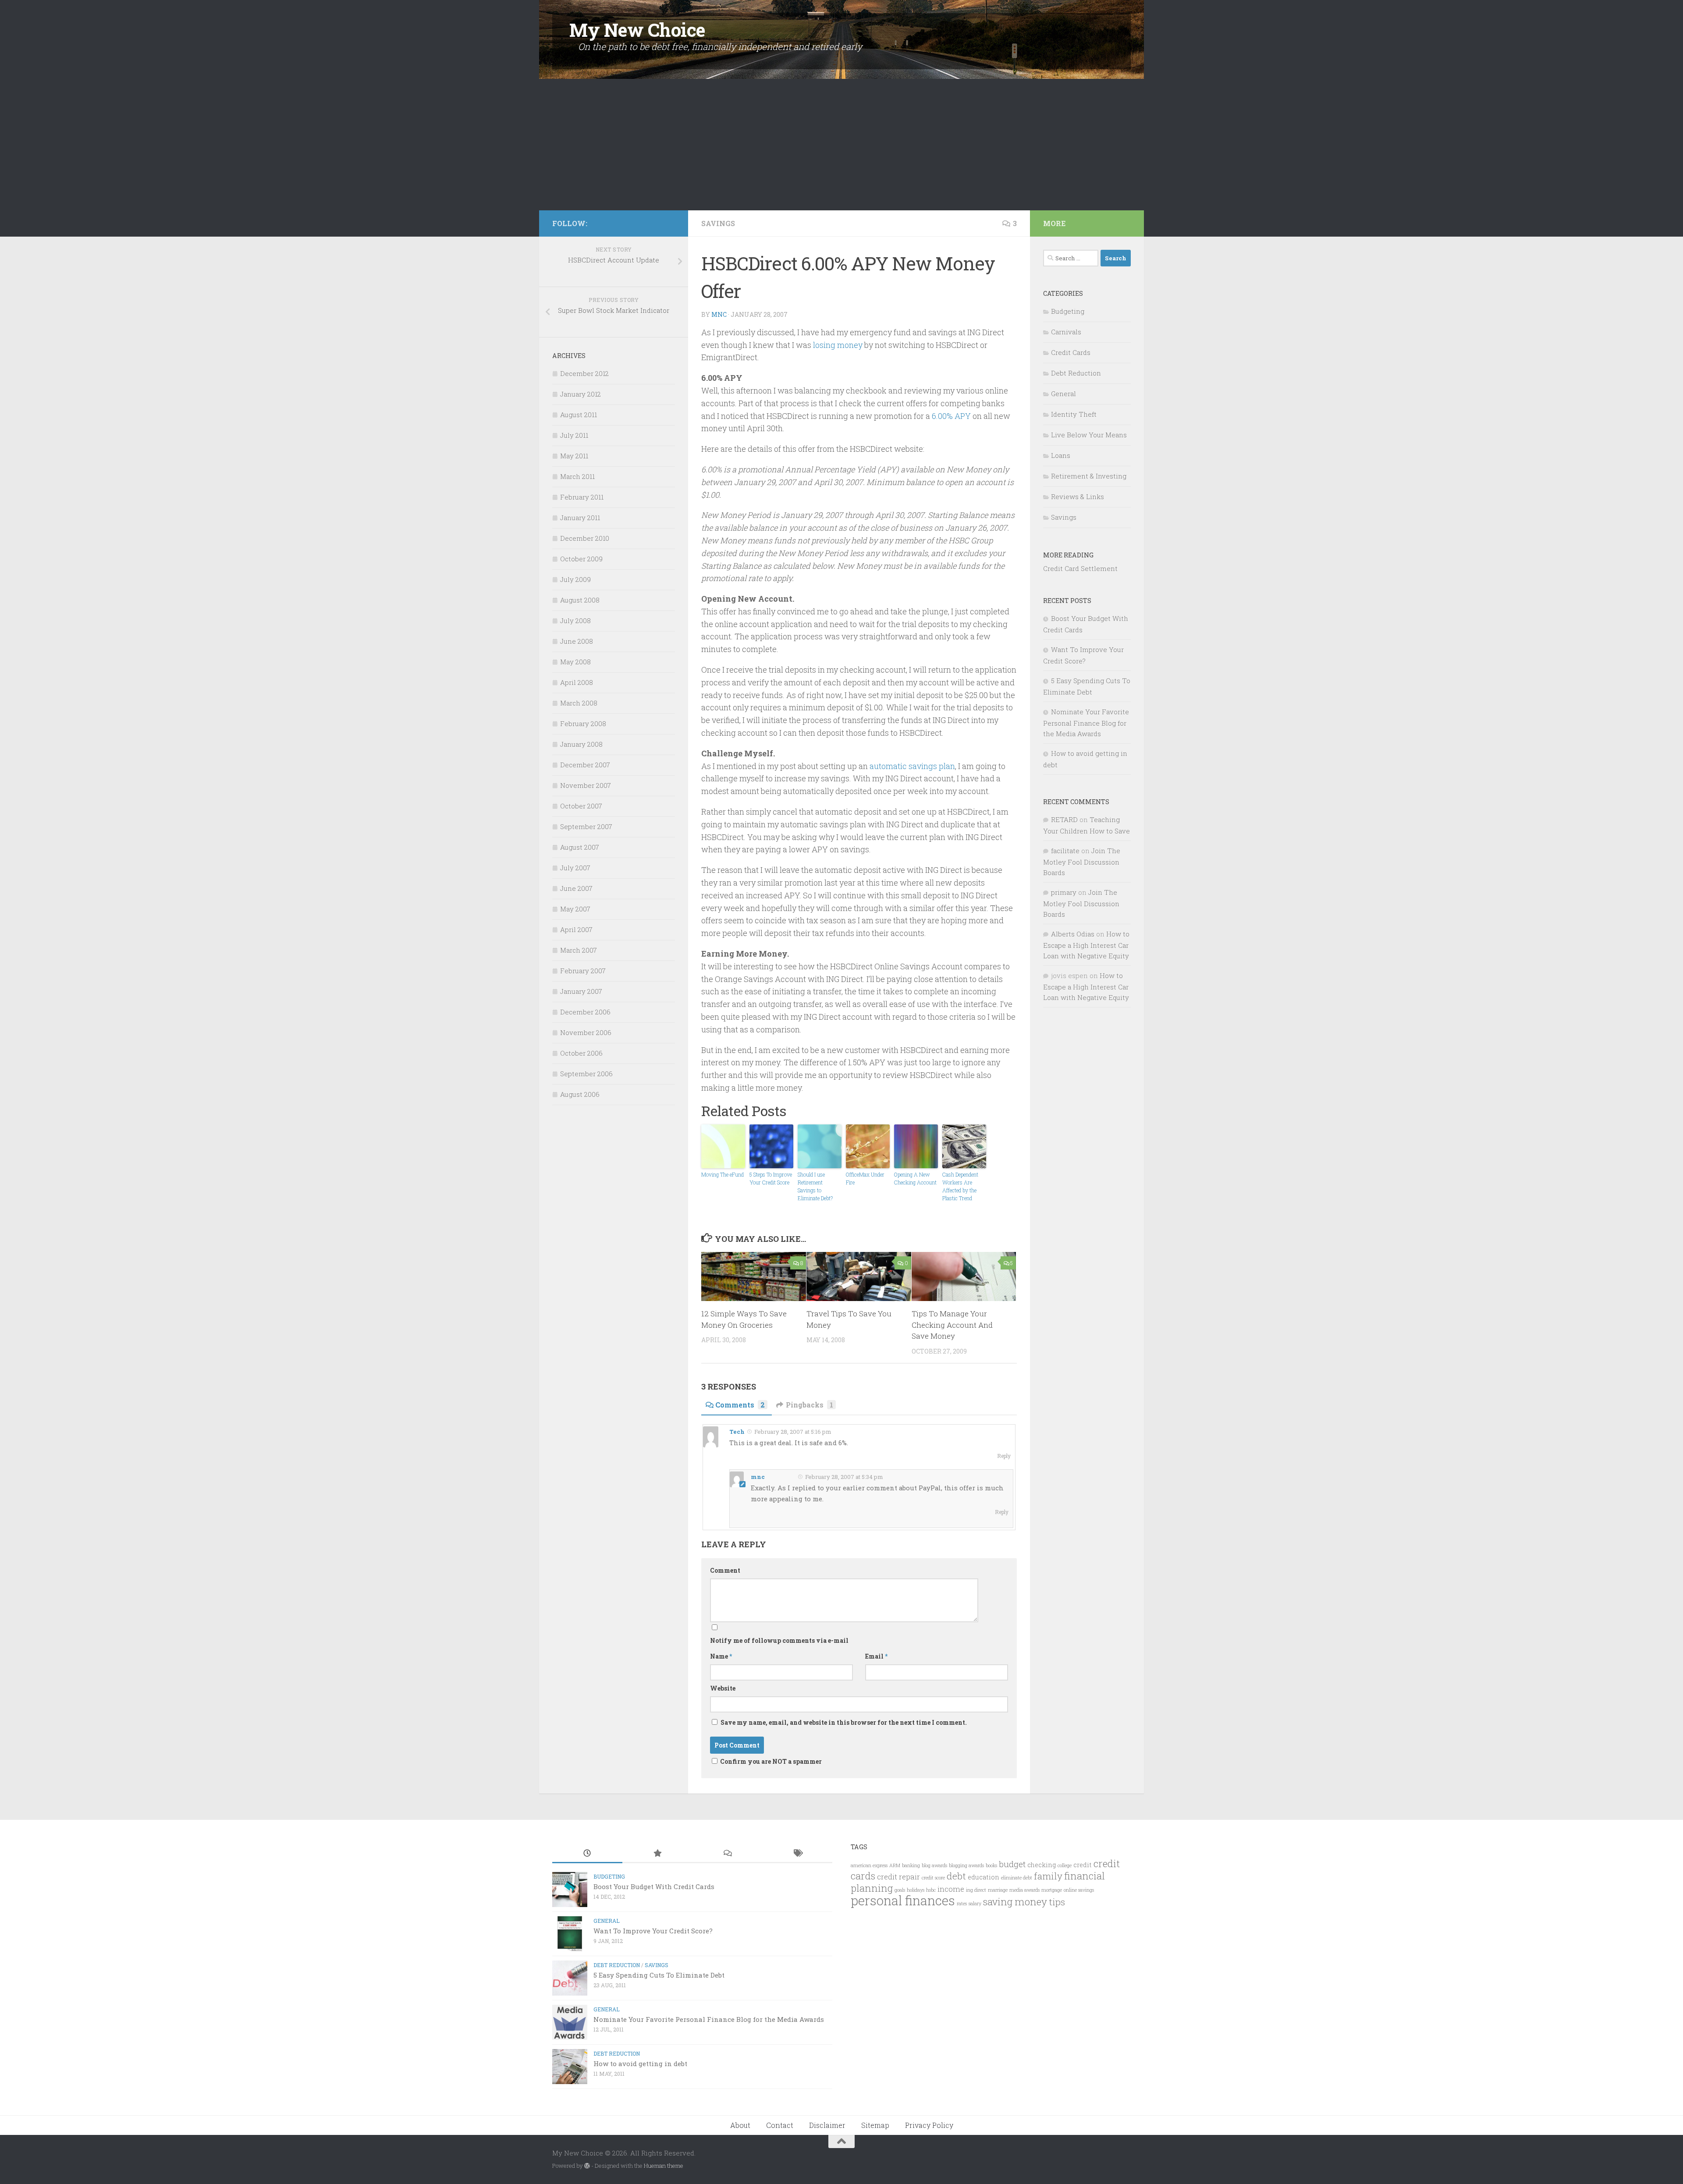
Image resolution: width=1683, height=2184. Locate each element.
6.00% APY (951, 416)
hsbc (931, 1890)
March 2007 (579, 950)
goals (900, 1890)
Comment (725, 1570)
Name (721, 1656)
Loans (1061, 455)
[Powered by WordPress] (587, 2166)
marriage (998, 1890)
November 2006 (586, 1032)
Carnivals (1066, 332)
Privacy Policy (929, 2125)
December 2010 (585, 538)
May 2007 (575, 909)
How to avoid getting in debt (640, 2063)
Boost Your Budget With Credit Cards (654, 1886)
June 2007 (576, 888)
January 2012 (581, 394)
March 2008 (579, 703)
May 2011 (574, 456)
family (1048, 1876)
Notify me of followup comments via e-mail (779, 1640)
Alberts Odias (1073, 934)
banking (911, 1865)
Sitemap (875, 2125)
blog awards (934, 1865)
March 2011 (577, 476)
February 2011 (582, 497)
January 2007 (581, 991)
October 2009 (581, 559)
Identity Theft (1074, 414)
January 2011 (580, 518)
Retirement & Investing (1089, 476)
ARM (895, 1865)
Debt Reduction (1076, 373)
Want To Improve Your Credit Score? (653, 1931)
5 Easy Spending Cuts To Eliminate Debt (659, 1975)
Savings (718, 223)
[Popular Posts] (657, 1854)
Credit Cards (1071, 352)
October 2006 (581, 1053)
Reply (1004, 1456)
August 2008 (580, 600)
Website (723, 1688)
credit (1083, 1865)
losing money (838, 345)
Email (876, 1656)
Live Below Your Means (1089, 435)
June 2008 (577, 641)
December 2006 (585, 1012)
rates (962, 1904)
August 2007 (580, 847)
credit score (933, 1878)
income (951, 1889)
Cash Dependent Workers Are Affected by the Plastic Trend (960, 1186)
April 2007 (576, 929)
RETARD (1064, 819)
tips (1057, 1902)
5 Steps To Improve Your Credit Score (771, 1178)
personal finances (903, 1900)
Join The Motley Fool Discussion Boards (1082, 862)
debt (956, 1876)
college (1065, 1865)
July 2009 (575, 579)
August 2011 (579, 415)
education (984, 1877)
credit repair (898, 1877)
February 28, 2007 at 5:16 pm (792, 1432)
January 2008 (581, 744)
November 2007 (586, 785)
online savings (1079, 1890)
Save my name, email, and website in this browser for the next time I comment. (844, 1722)
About (740, 2125)
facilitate (1065, 851)
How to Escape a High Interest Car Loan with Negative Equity (1086, 945)
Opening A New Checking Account (915, 1178)
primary (1064, 892)
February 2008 (583, 723)
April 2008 (577, 682)
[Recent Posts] (587, 1854)
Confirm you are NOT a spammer (770, 1761)
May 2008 (575, 662)
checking (1042, 1865)
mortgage (1052, 1890)
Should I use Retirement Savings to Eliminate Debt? (815, 1186)
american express (869, 1865)
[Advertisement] (841, 145)
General (1063, 394)
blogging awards (966, 1865)
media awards (1024, 1890)
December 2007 (585, 765)
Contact (780, 2125)
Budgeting (1068, 311)
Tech (737, 1432)
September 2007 (586, 826)
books (991, 1865)
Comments (740, 1405)
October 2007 (581, 806)
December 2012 (584, 373)
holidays (916, 1890)
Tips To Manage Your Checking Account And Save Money (952, 1325)
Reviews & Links (1078, 496)
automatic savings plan (912, 766)
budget (1012, 1864)
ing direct (976, 1890)
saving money (1015, 1902)
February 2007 (583, 971)
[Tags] (797, 1854)
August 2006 (580, 1094)
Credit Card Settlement (1080, 568)
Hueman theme (664, 2166)
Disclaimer (827, 2125)
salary (975, 1904)
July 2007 (575, 868)
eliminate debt (1017, 1878)
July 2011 (574, 435)
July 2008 (575, 620)
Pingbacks (810, 1405)
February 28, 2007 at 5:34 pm (843, 1477)
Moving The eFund (723, 1174)
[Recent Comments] (727, 1854)
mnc (719, 314)
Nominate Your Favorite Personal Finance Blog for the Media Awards (1086, 723)
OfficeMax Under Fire (865, 1178)
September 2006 (586, 1074)
